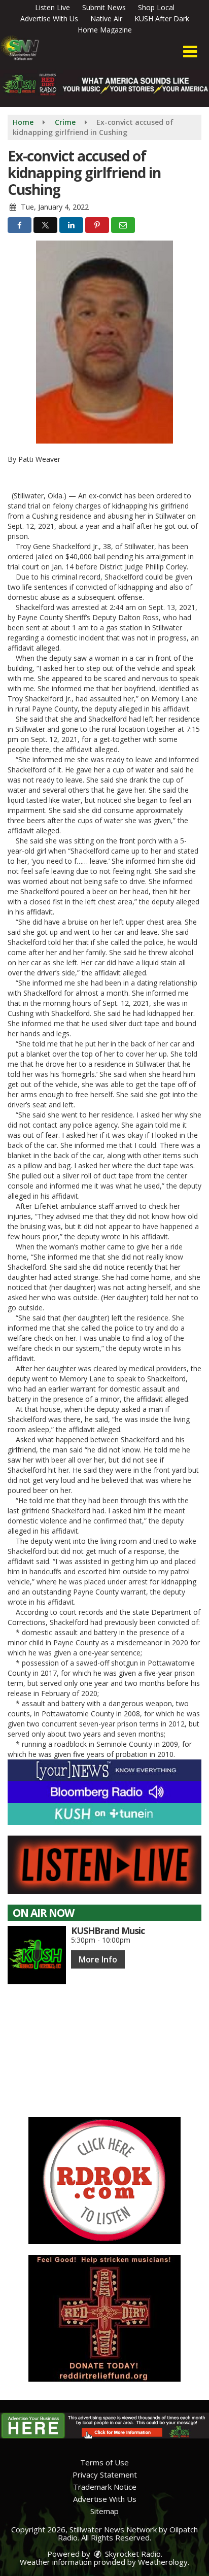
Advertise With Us (49, 19)
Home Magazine (105, 30)
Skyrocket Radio (132, 2554)
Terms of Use (104, 2462)
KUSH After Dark (162, 19)
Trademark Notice (105, 2487)
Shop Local (156, 7)
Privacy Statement (105, 2475)
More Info (98, 1959)
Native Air (106, 19)
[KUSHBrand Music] (37, 1955)
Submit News (104, 7)
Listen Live (53, 7)
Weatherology (163, 2562)
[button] (190, 52)
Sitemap (104, 2511)
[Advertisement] (104, 2181)
